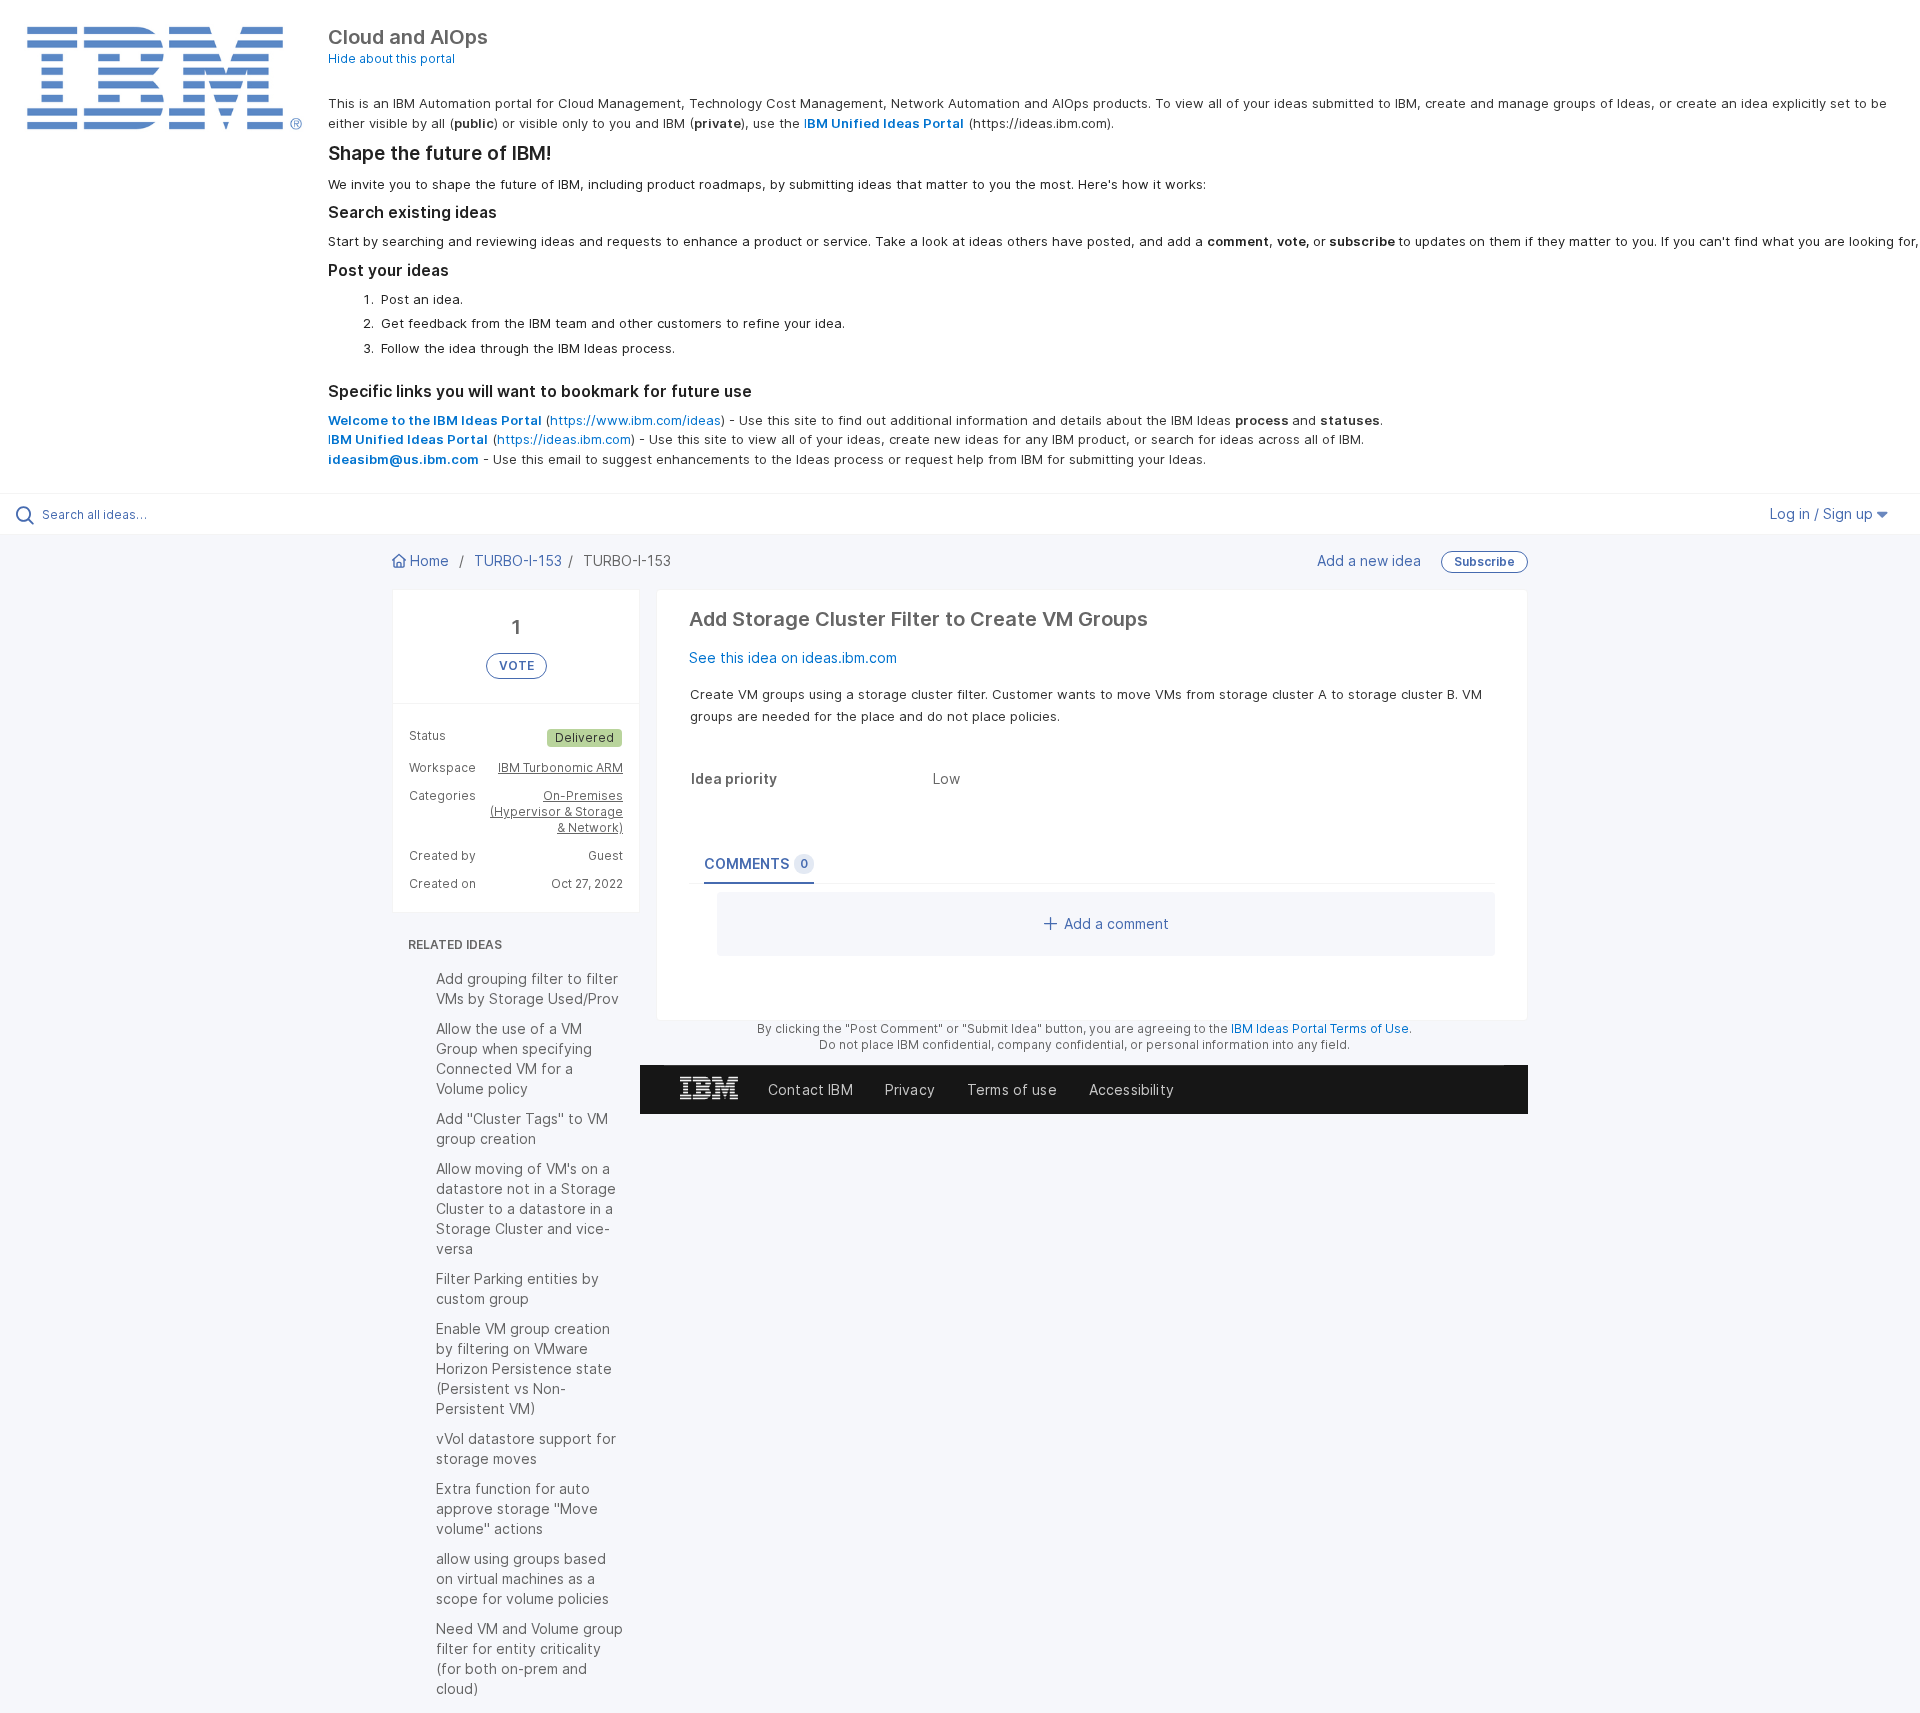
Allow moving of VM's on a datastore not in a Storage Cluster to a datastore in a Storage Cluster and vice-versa (526, 1208)
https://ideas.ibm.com (564, 439)
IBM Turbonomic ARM (560, 767)
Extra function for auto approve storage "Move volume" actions (517, 1508)
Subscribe (1484, 561)
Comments (756, 863)
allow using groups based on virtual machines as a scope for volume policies (522, 1578)
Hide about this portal (391, 58)
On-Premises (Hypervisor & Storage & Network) (556, 811)
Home (429, 560)
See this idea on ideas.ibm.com (793, 657)
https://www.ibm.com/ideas (635, 420)
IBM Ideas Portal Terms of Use (1320, 1028)
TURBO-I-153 (518, 560)
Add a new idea (1369, 560)
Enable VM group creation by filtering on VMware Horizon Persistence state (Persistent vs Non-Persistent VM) (524, 1368)
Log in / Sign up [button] (1823, 513)
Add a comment (1116, 923)
